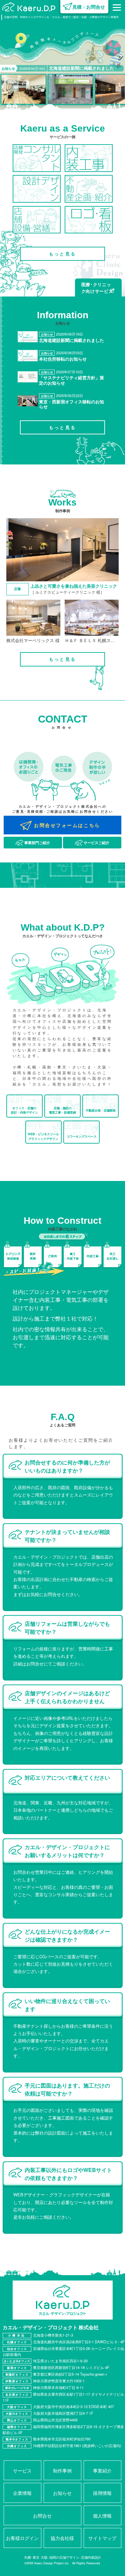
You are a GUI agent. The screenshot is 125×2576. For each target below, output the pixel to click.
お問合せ (42, 2515)
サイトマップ (102, 2538)
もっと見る (62, 254)
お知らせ (62, 2493)
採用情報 (102, 2493)
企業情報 (22, 2493)
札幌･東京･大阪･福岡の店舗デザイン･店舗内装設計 (63, 2557)
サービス (22, 2470)
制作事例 (62, 2470)
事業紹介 (102, 2470)
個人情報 (102, 2515)
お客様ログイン (22, 2538)
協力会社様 (62, 2538)
